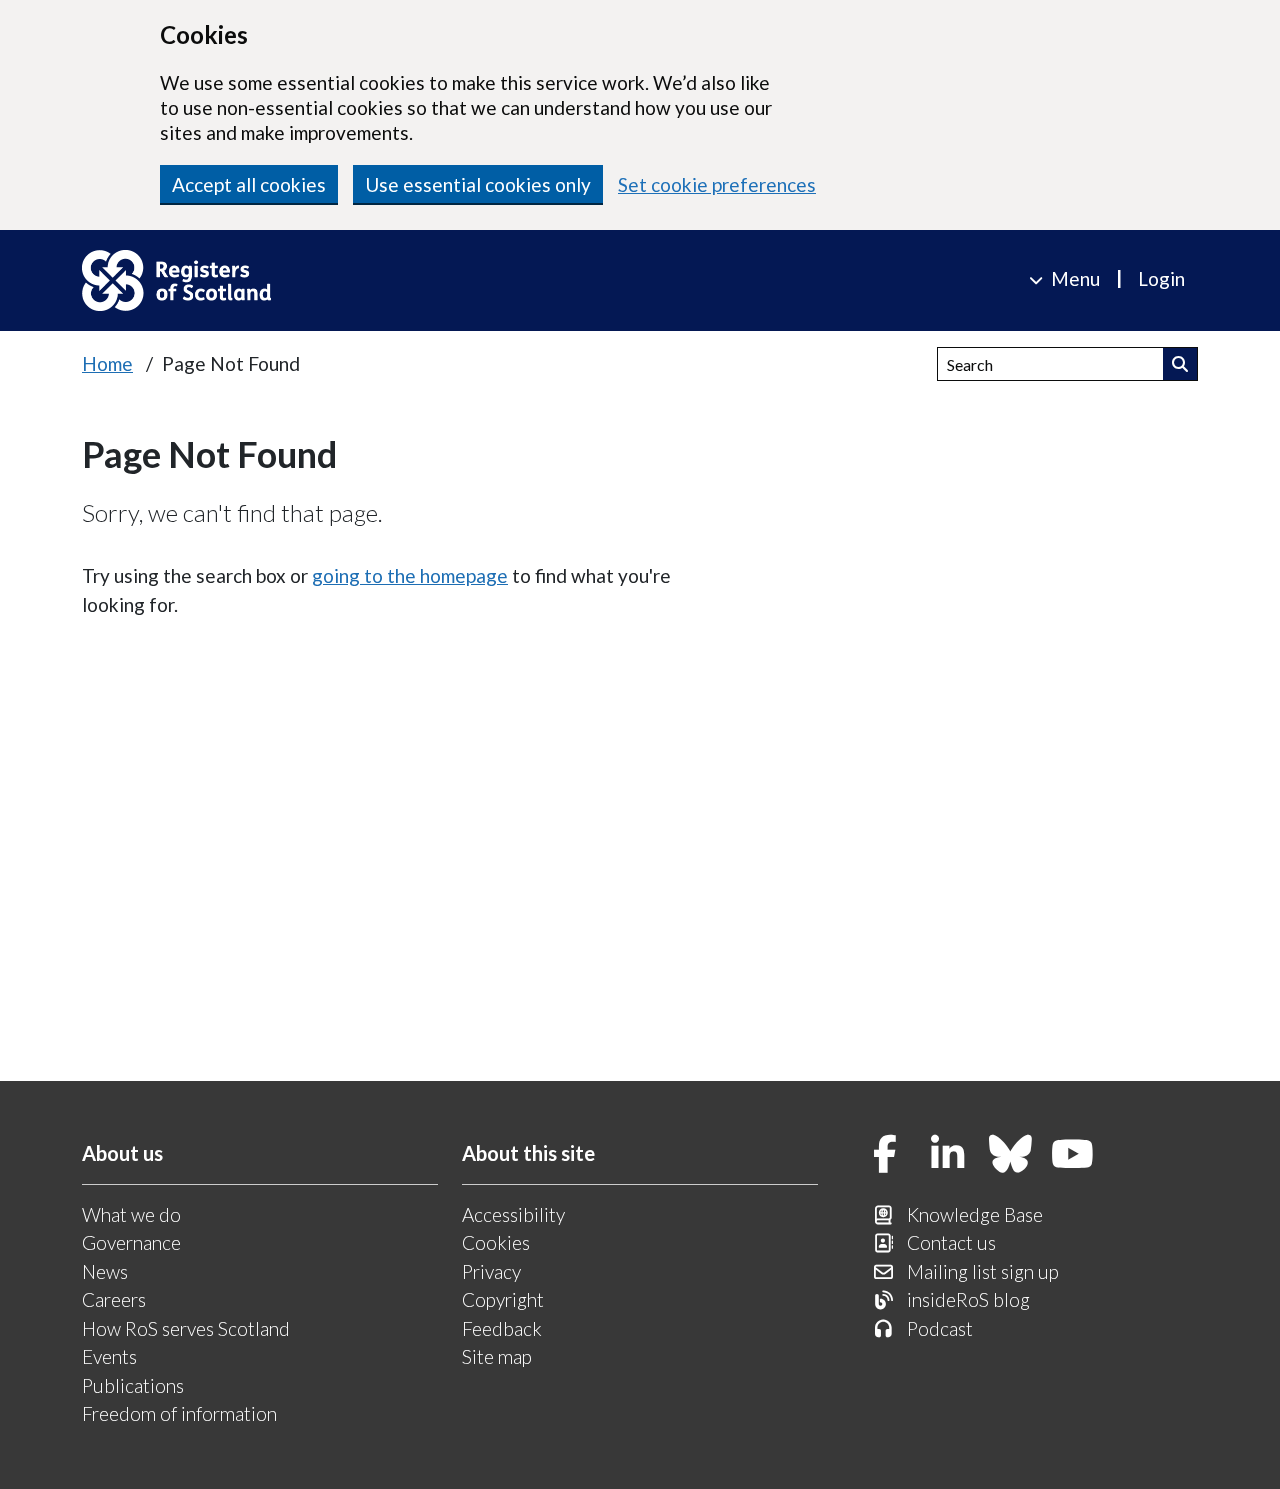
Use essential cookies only (478, 184)
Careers (114, 1299)
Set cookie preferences (717, 184)
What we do (131, 1214)
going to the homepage (410, 575)
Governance (131, 1242)
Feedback (502, 1328)
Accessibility (513, 1214)
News (105, 1271)
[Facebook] (886, 1155)
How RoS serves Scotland (186, 1328)
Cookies (496, 1242)
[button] (1180, 364)
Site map (497, 1356)
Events (109, 1356)
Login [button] (1161, 278)
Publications (133, 1385)
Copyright (503, 1299)
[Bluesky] (1011, 1155)
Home (107, 363)
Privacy (491, 1271)
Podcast (940, 1328)
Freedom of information (179, 1413)
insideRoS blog (968, 1299)
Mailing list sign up (983, 1271)
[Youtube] (1073, 1155)
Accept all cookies (249, 184)
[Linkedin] (948, 1155)
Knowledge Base (975, 1214)
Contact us (951, 1242)
